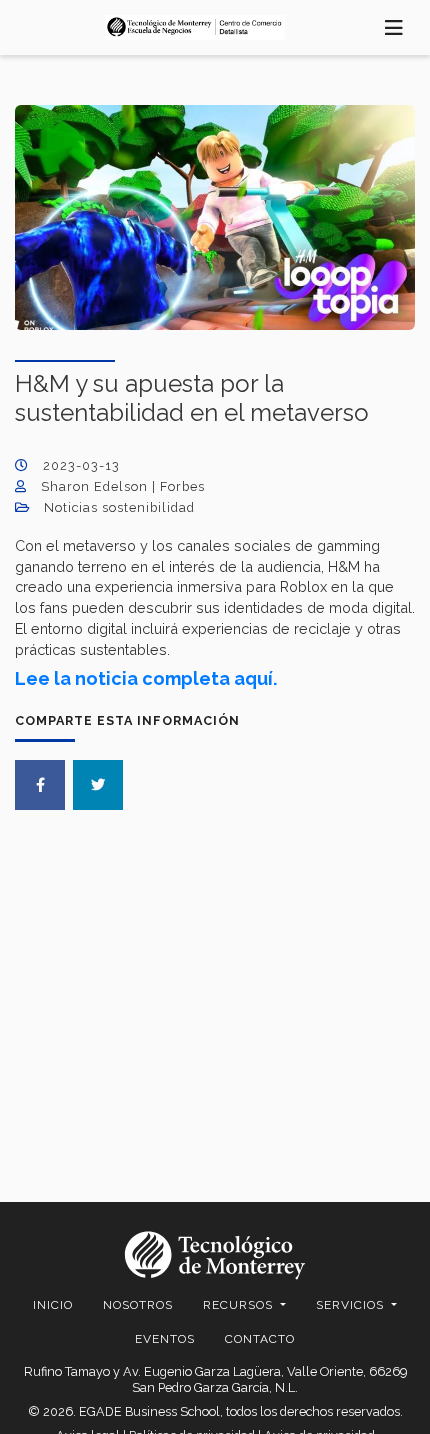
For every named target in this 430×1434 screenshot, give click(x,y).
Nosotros (138, 1305)
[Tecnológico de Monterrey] (195, 27)
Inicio (53, 1305)
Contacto (260, 1339)
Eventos (165, 1339)
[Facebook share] (40, 785)
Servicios (352, 1305)
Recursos (240, 1305)
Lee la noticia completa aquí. (146, 678)
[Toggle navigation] (394, 27)
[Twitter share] (98, 785)
